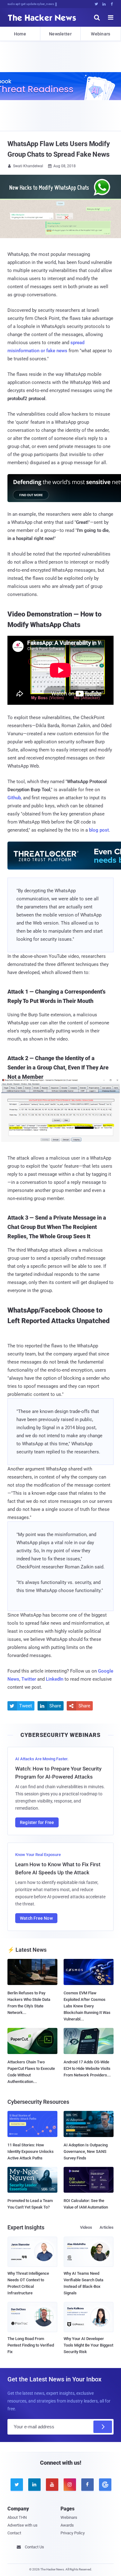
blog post (99, 830)
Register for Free (37, 1822)
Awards (67, 2525)
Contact (14, 2533)
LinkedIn (55, 1679)
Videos (86, 2227)
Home (20, 34)
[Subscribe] (103, 2427)
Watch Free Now (36, 1918)
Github (14, 798)
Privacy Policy (73, 2533)
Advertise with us (22, 2525)
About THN (17, 2517)
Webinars (101, 34)
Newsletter (60, 34)
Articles (107, 2227)
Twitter (29, 1679)
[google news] (105, 2485)
